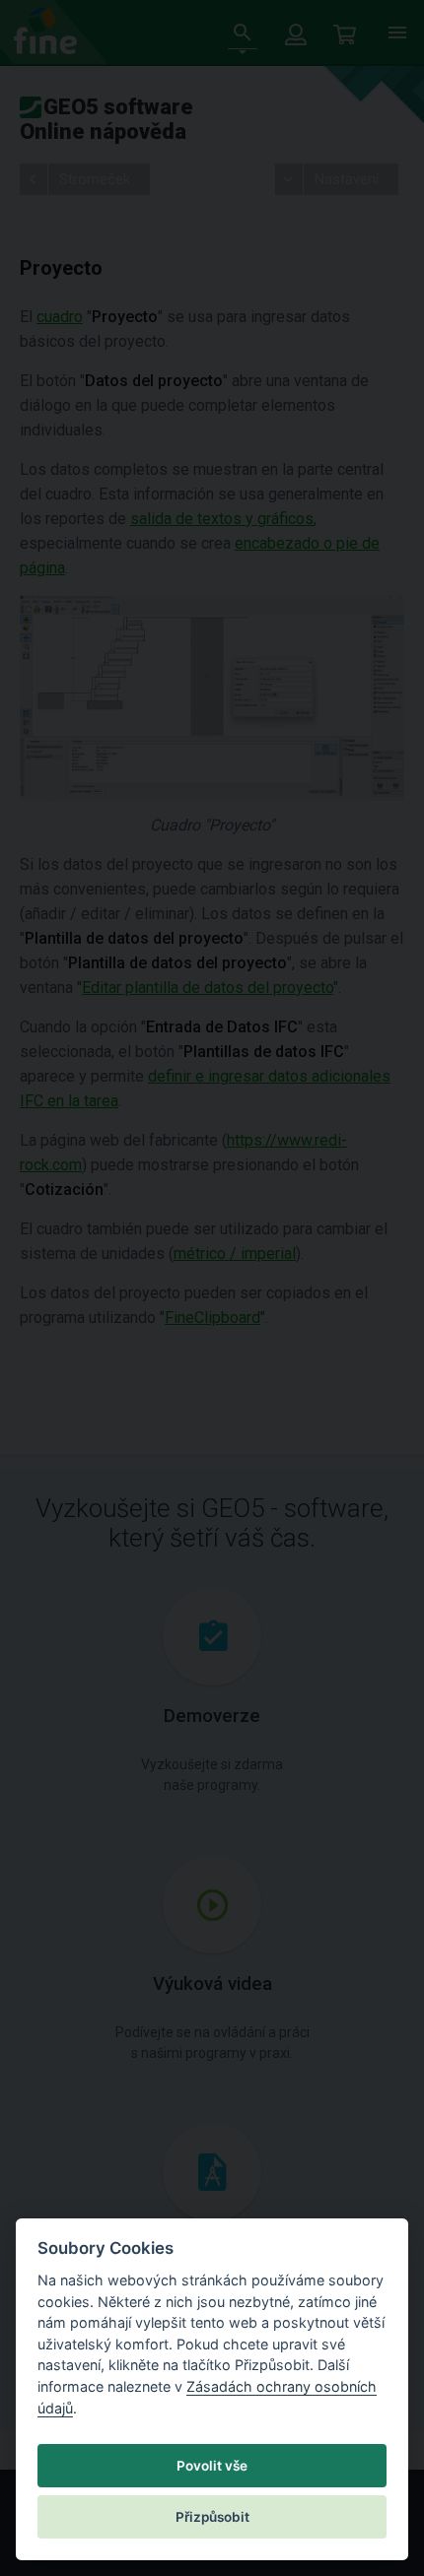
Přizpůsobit (212, 2517)
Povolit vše (212, 2466)
